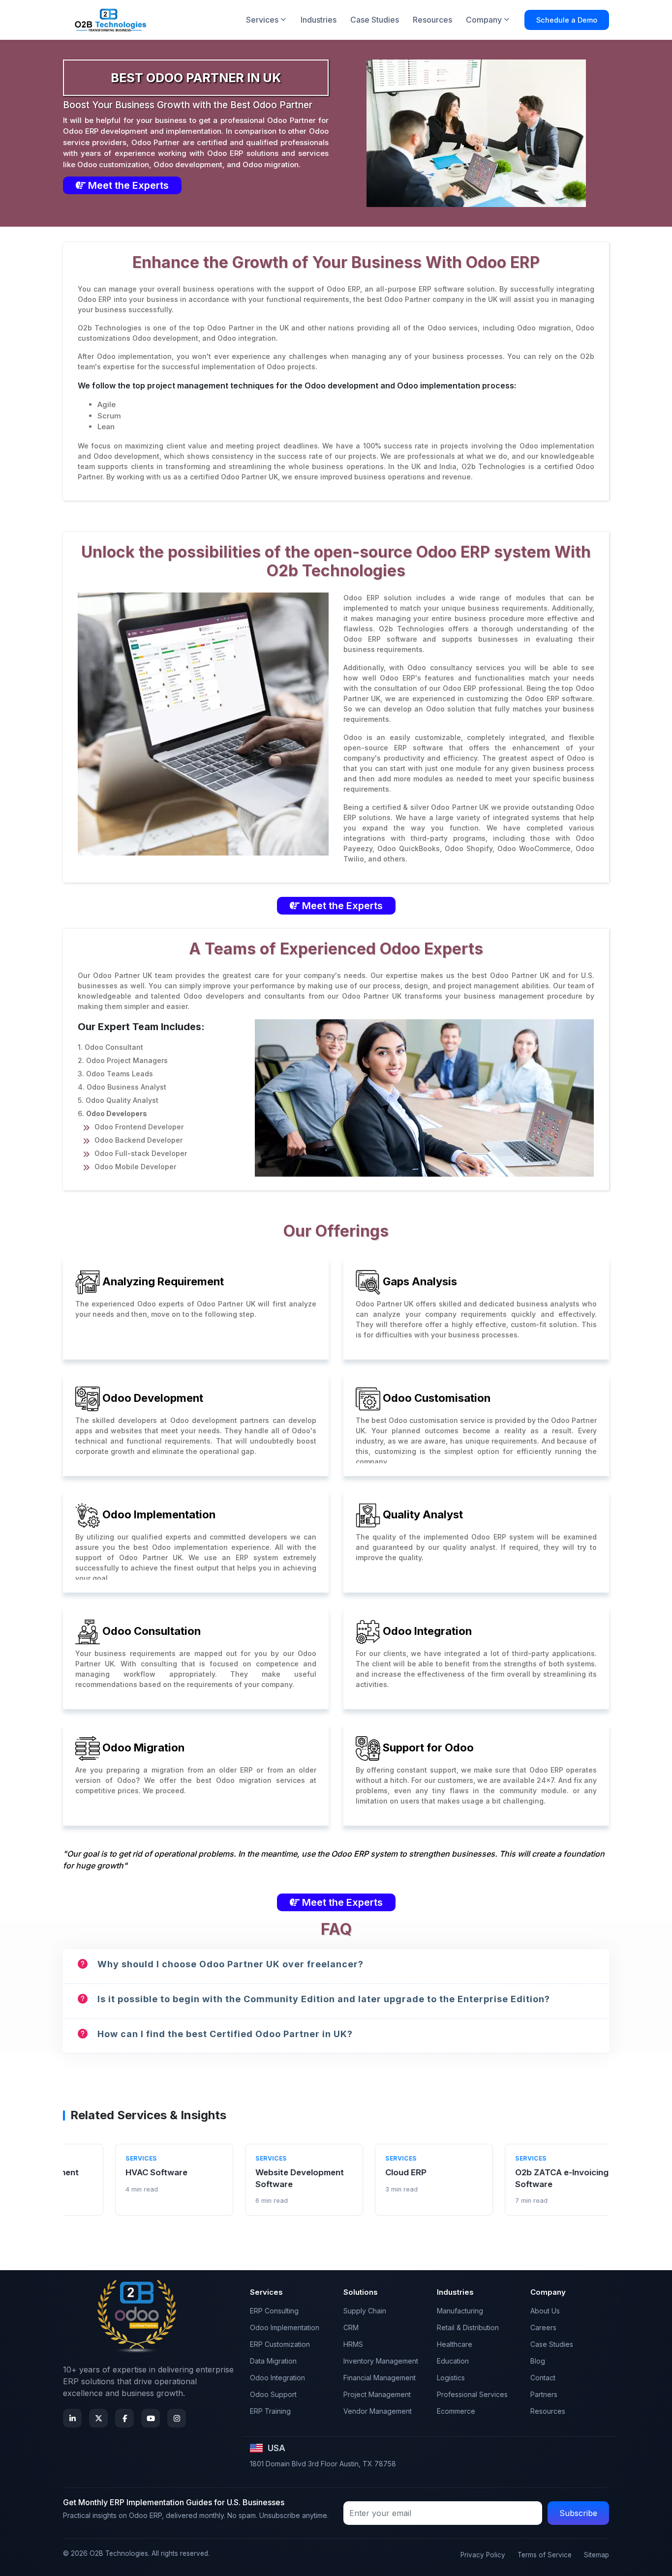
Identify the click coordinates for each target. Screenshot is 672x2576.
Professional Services (472, 2394)
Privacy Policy (483, 2555)
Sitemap (596, 2555)
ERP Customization (280, 2344)
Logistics (451, 2378)
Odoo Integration (277, 2378)
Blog (538, 2361)
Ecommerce (456, 2411)
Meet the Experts (127, 185)
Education (453, 2361)
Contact (543, 2378)
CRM (351, 2327)
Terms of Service (545, 2555)
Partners (544, 2394)
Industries (319, 20)
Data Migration (273, 2361)
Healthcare (455, 2344)
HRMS (353, 2344)
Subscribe (578, 2513)
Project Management (377, 2394)
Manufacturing (460, 2311)
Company (484, 20)
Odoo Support (273, 2394)
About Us (545, 2311)
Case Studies (375, 20)
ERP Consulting (274, 2311)
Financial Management (380, 2378)
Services (262, 20)
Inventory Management (381, 2361)
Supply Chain (365, 2311)
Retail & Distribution (468, 2327)
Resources (432, 20)
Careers (543, 2327)
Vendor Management (378, 2411)
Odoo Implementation (285, 2327)
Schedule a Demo (567, 20)
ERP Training (270, 2411)
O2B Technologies (119, 2553)
